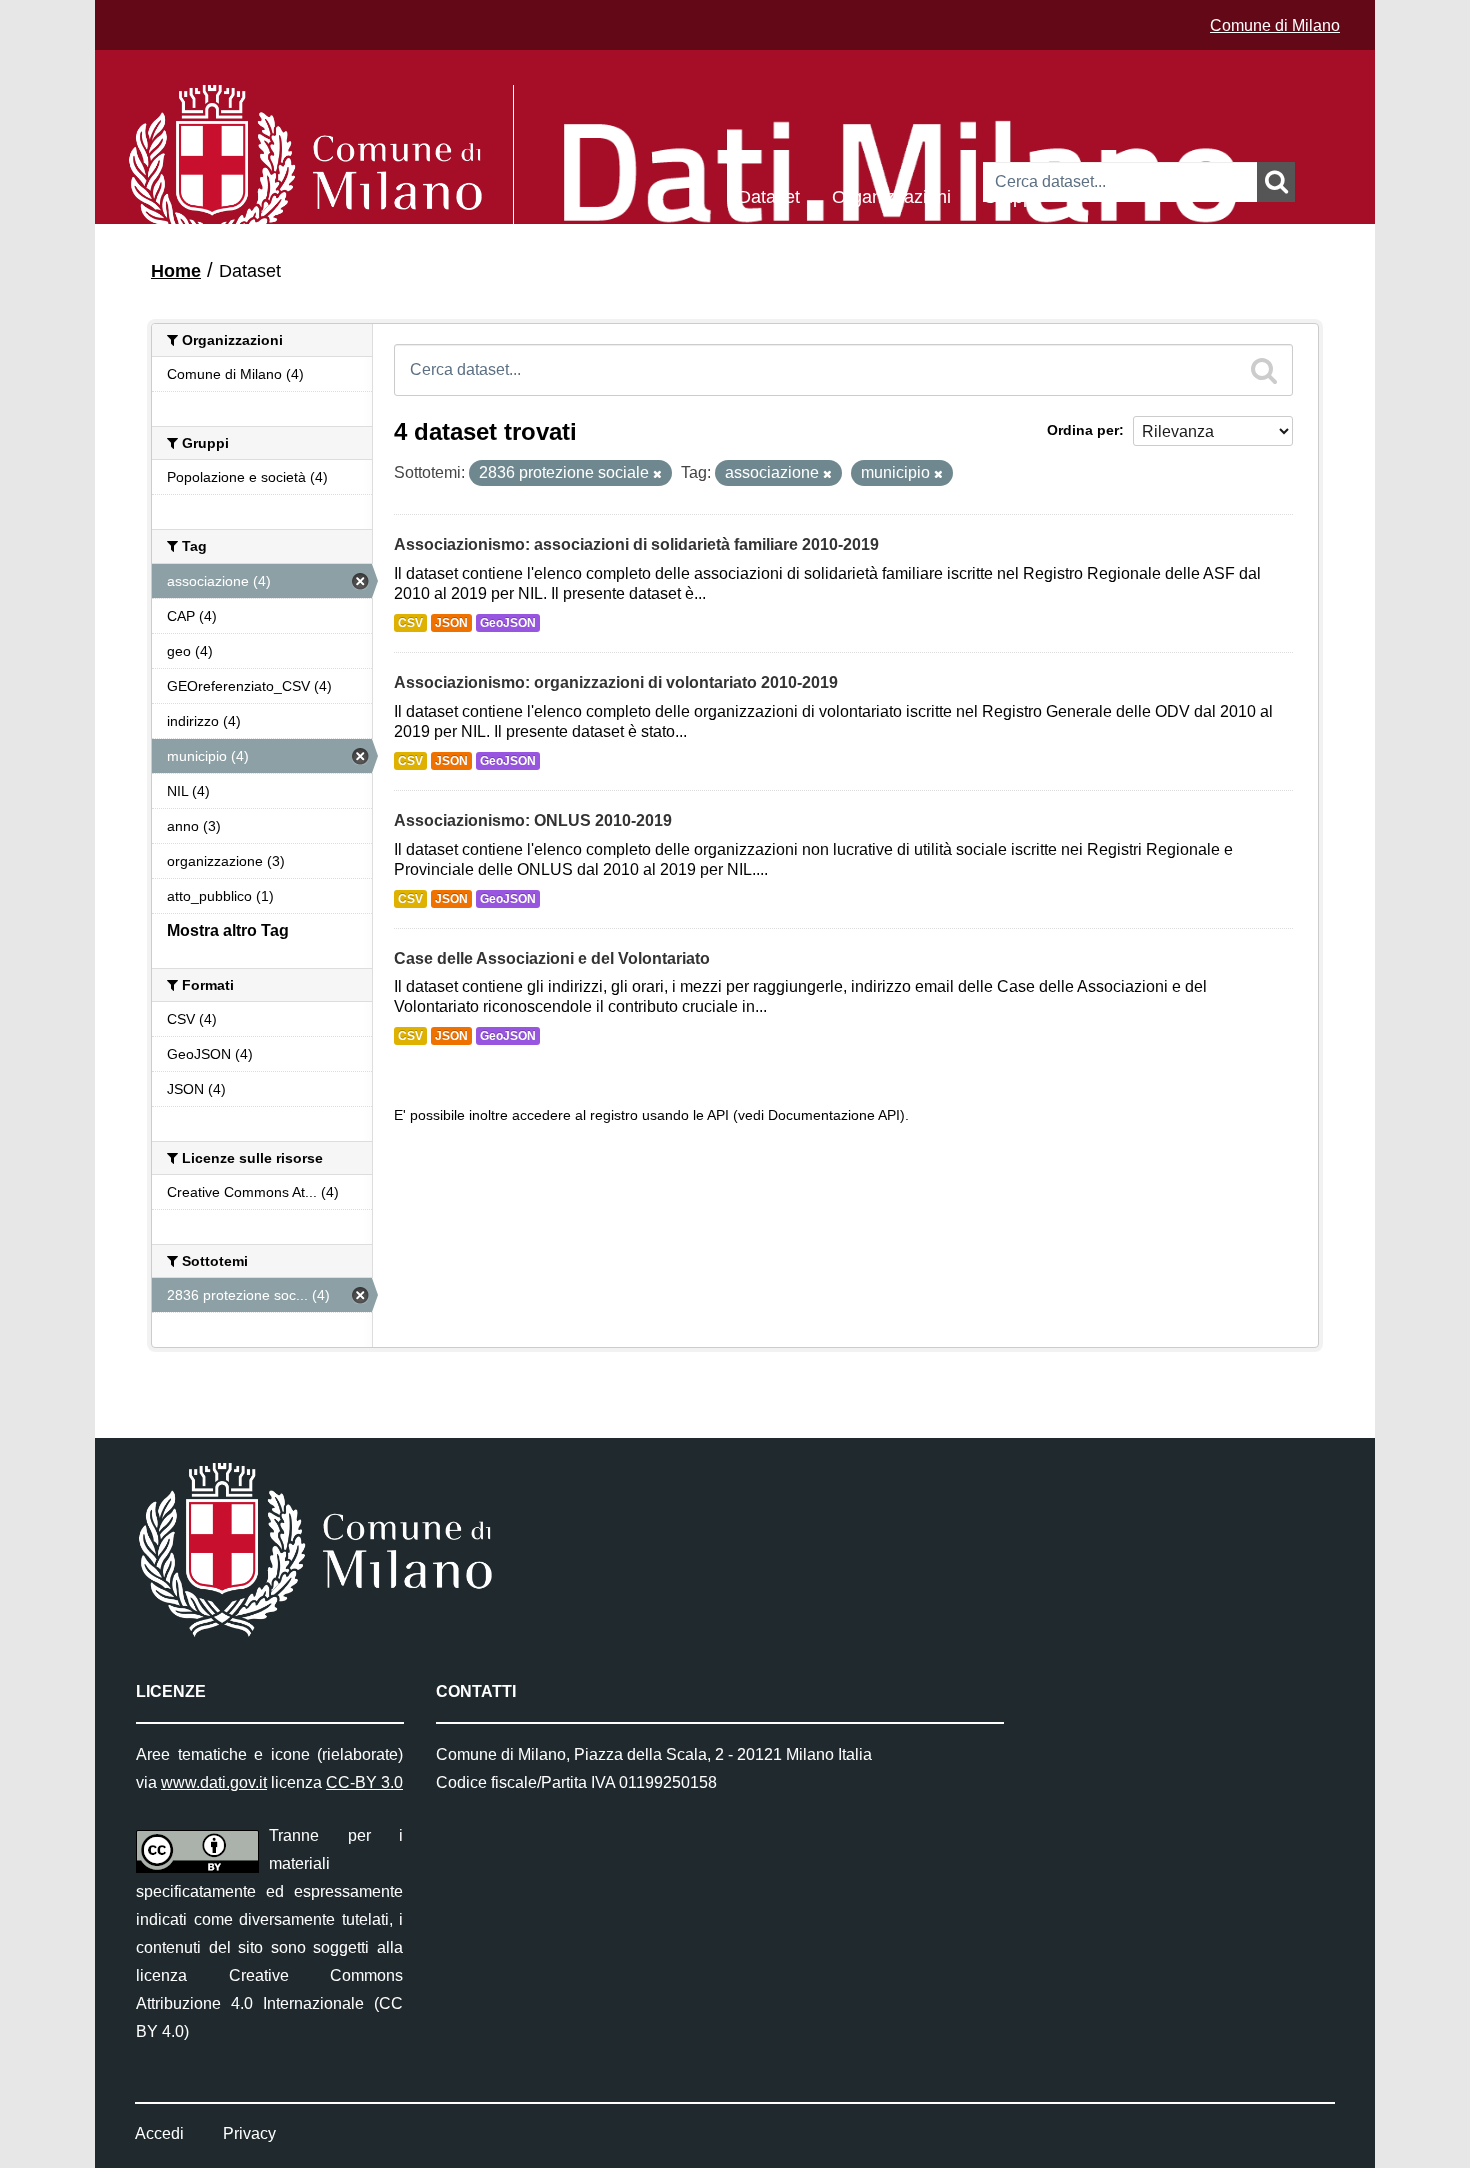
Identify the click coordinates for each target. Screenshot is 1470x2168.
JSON (451, 623)
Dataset (769, 195)
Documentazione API (834, 1115)
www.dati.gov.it (214, 1782)
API (718, 1115)
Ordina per (1083, 430)
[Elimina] (657, 474)
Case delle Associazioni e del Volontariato (552, 958)
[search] (1264, 370)
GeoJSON (508, 623)
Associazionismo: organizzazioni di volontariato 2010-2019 (616, 682)
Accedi (159, 2133)
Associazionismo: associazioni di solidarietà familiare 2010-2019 (636, 544)
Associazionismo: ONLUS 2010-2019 (533, 820)
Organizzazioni (891, 195)
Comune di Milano (1275, 25)
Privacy (249, 2133)
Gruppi (1010, 195)
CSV (410, 623)
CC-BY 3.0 (364, 1782)
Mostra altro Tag (228, 930)
